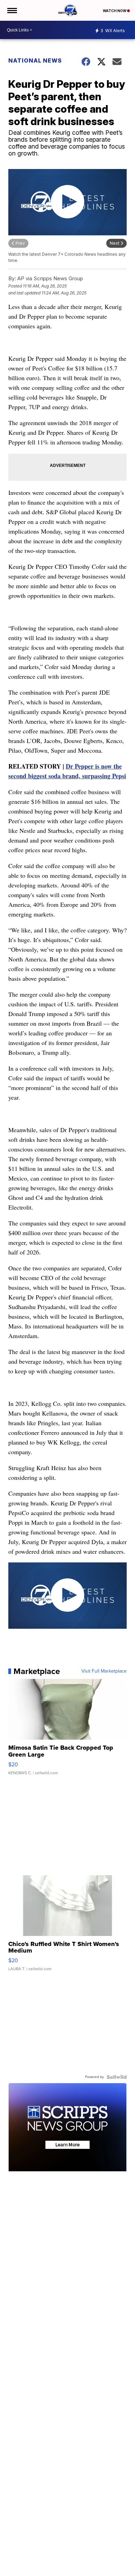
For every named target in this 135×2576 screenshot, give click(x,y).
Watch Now (115, 11)
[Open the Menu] (12, 10)
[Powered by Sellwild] (117, 2077)
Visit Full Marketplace (104, 1671)
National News (35, 60)
